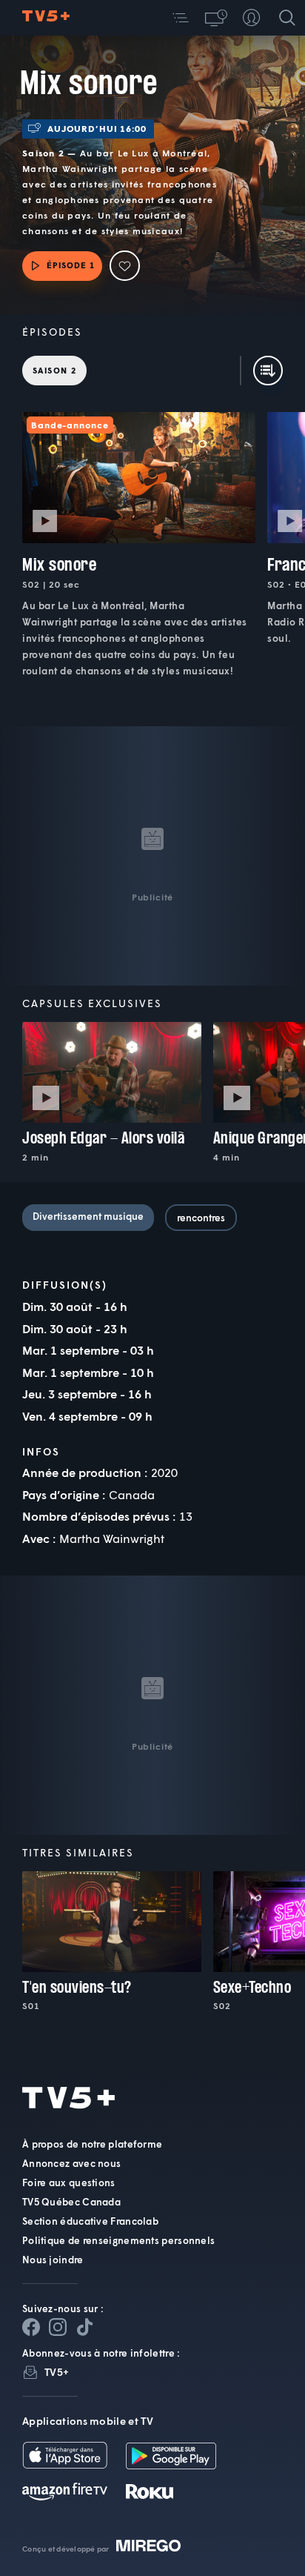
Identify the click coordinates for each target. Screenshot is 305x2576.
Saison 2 (54, 370)
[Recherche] (287, 18)
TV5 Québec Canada (71, 2202)
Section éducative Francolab (90, 2221)
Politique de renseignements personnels (118, 2240)
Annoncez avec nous (71, 2163)
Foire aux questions (69, 2182)
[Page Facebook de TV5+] (31, 2327)
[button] (181, 18)
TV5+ (57, 2372)
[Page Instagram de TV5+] (58, 2327)
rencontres (201, 1218)
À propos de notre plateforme (92, 2144)
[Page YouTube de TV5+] (84, 2327)
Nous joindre (53, 2260)
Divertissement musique (88, 1216)
